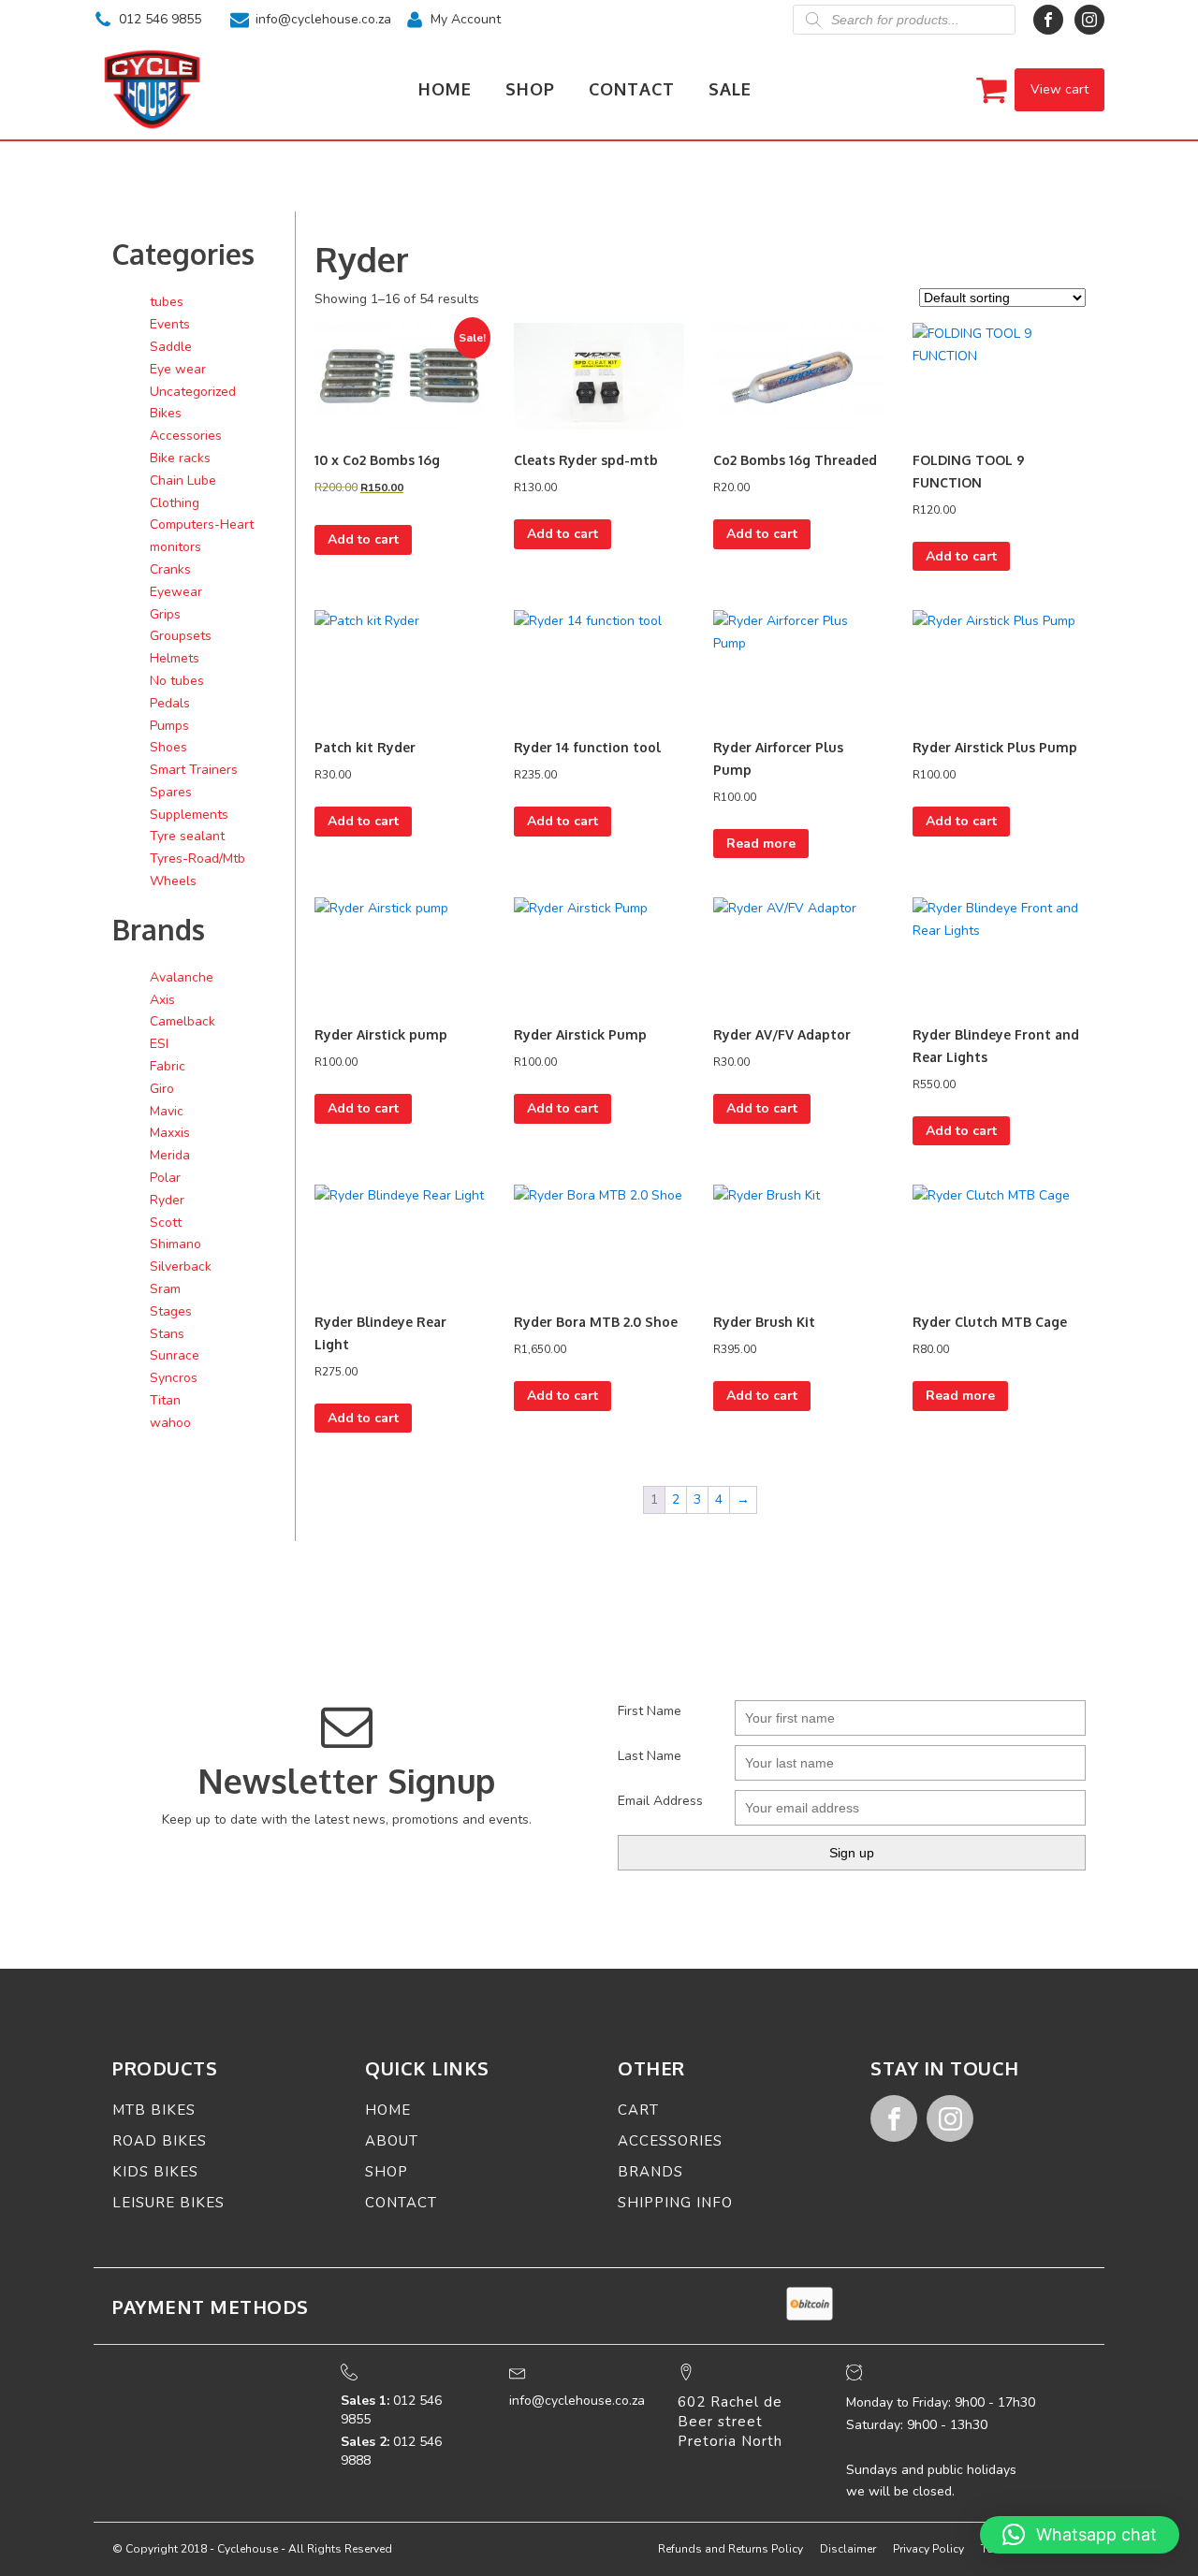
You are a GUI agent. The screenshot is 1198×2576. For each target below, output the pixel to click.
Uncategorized (193, 392)
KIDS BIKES (155, 2172)
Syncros (174, 1378)
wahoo (170, 1423)
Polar (165, 1178)
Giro (162, 1089)
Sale (730, 89)
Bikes (166, 413)
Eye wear (178, 369)
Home (445, 89)
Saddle (171, 347)
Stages (171, 1311)
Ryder (167, 1200)
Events (170, 324)
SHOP (387, 2172)
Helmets (175, 658)
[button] (1080, 2535)
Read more (761, 844)
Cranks (170, 569)
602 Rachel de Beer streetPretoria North (730, 2422)
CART (638, 2110)
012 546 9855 (160, 19)
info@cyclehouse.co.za (323, 19)
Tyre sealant (187, 836)
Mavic (167, 1111)
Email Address (660, 1801)
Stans (167, 1334)
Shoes (168, 747)
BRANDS (650, 2172)
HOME (388, 2110)
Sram (165, 1289)
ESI (159, 1044)
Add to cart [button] (363, 539)
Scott (166, 1223)
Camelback (183, 1021)
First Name (650, 1711)
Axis (162, 1000)
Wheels (173, 881)
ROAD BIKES (160, 2141)
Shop (530, 89)
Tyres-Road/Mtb (197, 859)
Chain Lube (183, 480)
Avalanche (182, 977)
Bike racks (180, 458)
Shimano (175, 1244)
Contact (632, 89)
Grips (165, 614)
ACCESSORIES (670, 2141)
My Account (466, 19)
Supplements (189, 815)
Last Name (650, 1756)
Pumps (169, 726)
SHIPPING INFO (675, 2203)
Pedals (170, 703)
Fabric (168, 1066)
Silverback (181, 1266)
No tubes (177, 681)
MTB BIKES (154, 2110)
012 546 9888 (391, 2451)
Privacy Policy (928, 2549)
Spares (171, 792)
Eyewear (176, 592)
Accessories (186, 436)
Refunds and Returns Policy (730, 2549)
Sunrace (175, 1355)
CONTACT (401, 2203)
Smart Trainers (194, 770)
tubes (167, 302)
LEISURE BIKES (168, 2203)
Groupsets (181, 636)
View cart (1059, 89)
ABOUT (392, 2141)
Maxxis (170, 1133)
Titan (165, 1400)
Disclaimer (848, 2549)
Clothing (175, 503)
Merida (170, 1155)
